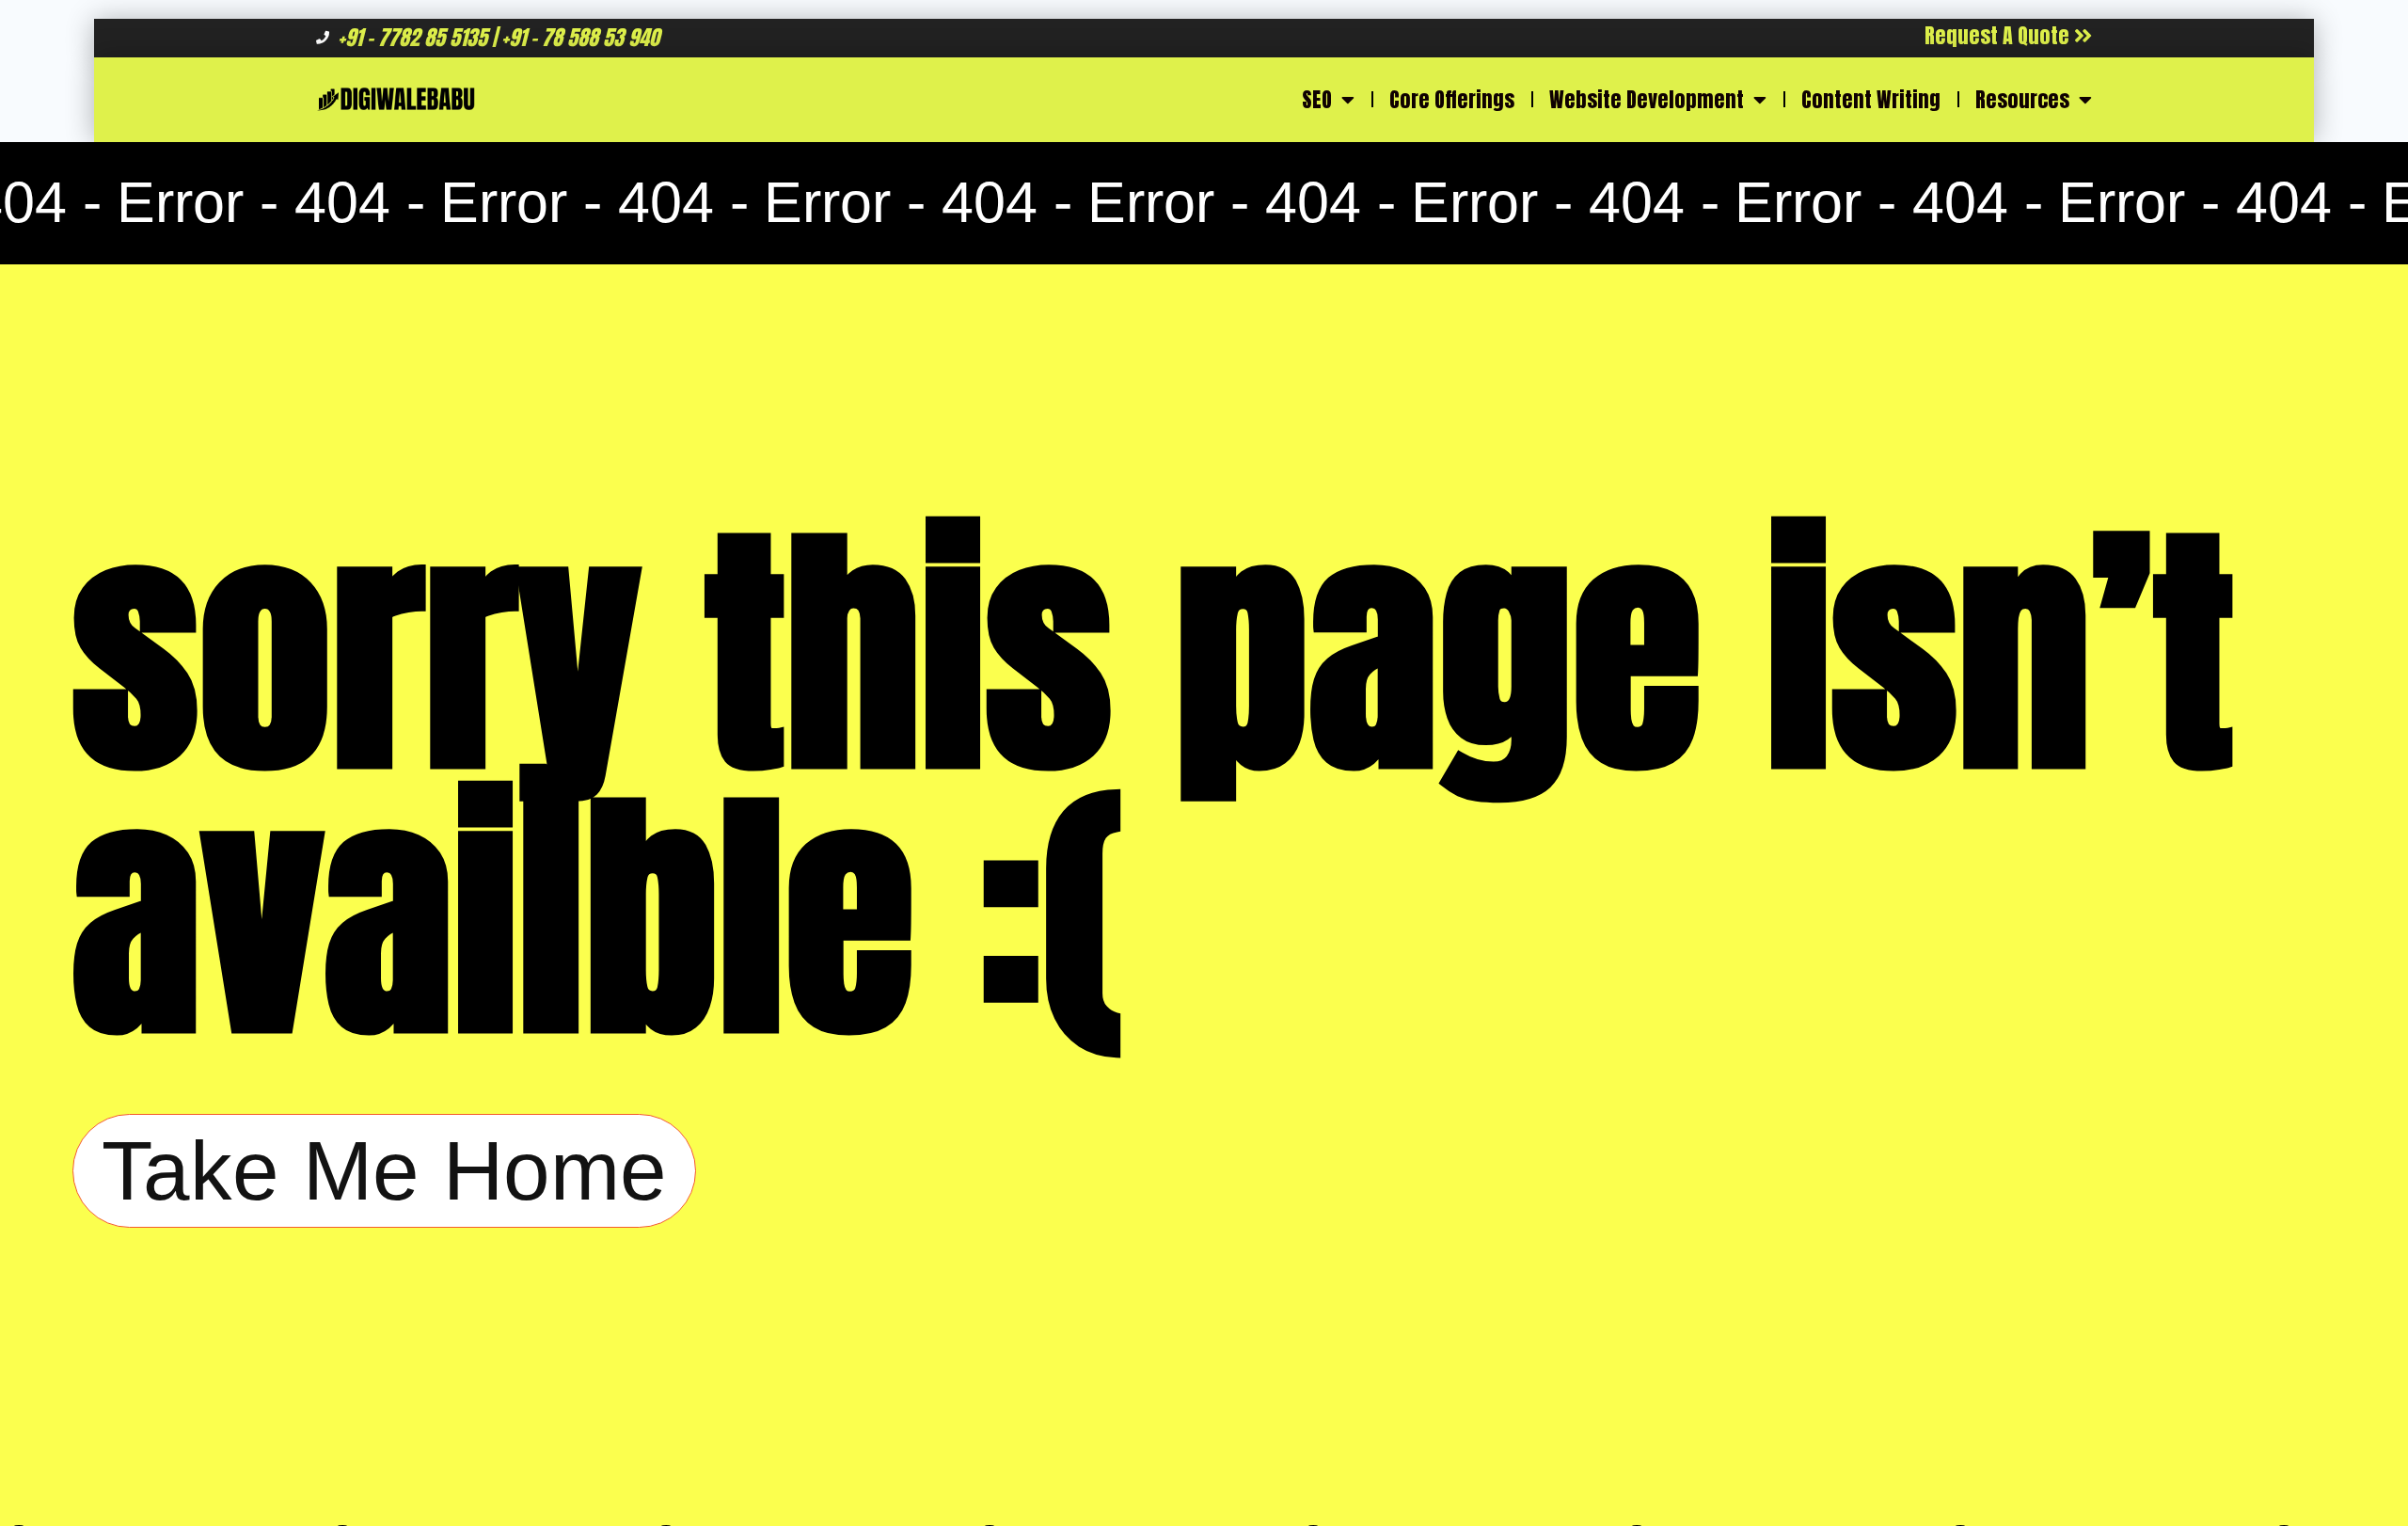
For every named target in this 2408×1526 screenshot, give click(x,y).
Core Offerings (1452, 99)
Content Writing (1871, 99)
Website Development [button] (1647, 99)
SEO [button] (1317, 99)
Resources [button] (2022, 99)
